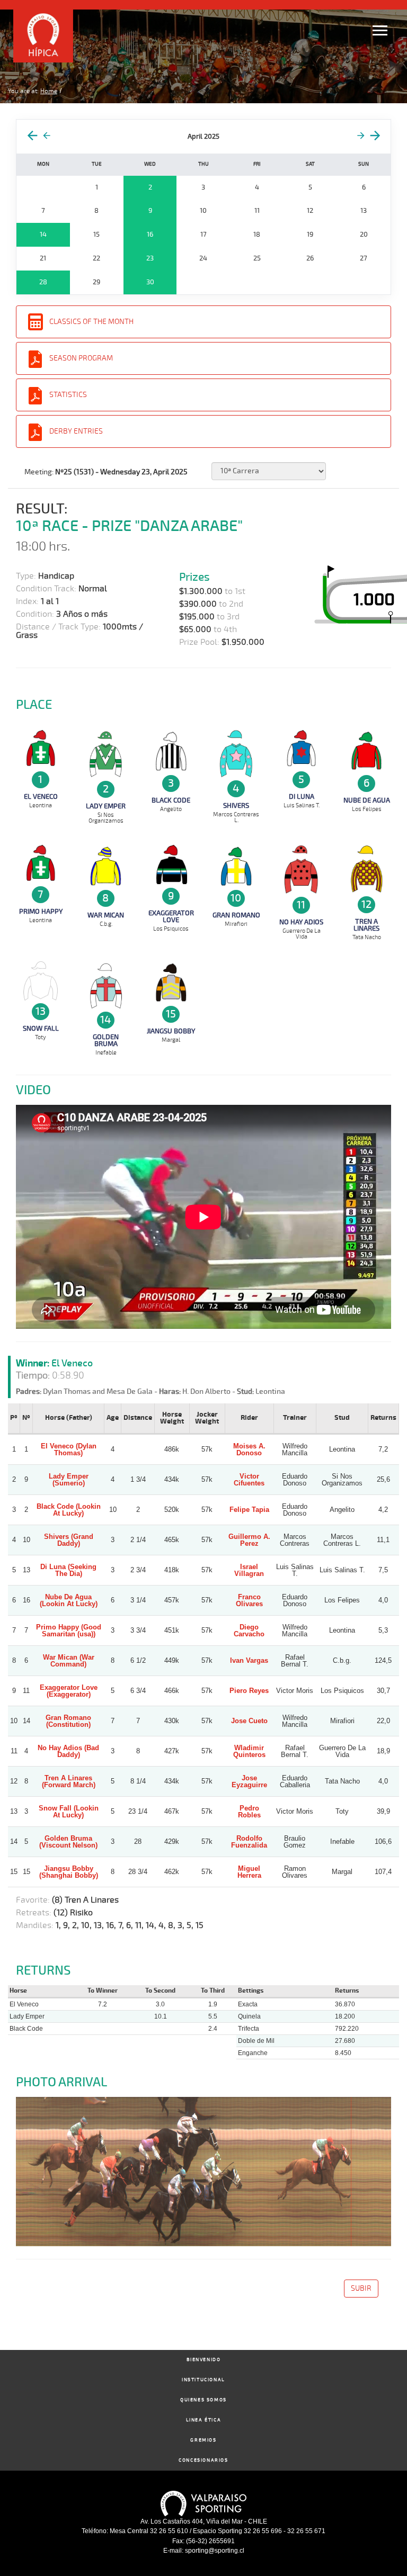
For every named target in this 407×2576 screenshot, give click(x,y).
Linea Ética (204, 2420)
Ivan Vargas (249, 1660)
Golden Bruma (106, 1041)
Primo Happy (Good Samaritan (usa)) (69, 1631)
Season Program (81, 358)
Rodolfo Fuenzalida (249, 1842)
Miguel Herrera (249, 1872)
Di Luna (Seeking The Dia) (68, 1570)
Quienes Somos (203, 2400)
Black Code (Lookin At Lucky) (69, 1510)
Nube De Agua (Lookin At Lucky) (69, 1600)
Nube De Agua (367, 800)
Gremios (203, 2440)
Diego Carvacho (249, 1631)
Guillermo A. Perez (249, 1540)
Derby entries (76, 431)
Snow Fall (41, 1029)
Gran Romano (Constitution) (68, 1721)
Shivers (236, 806)
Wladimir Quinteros (249, 1751)
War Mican (106, 915)
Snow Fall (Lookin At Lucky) (69, 1812)
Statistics (68, 395)
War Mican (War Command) (69, 1661)
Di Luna (302, 797)
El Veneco (41, 797)
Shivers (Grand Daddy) (69, 1540)
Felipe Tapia (249, 1510)
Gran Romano (236, 915)
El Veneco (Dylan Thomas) (69, 1449)
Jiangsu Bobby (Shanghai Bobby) (69, 1872)
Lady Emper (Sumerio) (69, 1480)
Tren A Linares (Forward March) (69, 1781)
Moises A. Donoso (249, 1449)
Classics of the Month (91, 322)
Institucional (203, 2380)
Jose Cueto (249, 1721)
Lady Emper (106, 806)
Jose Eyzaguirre (249, 1781)
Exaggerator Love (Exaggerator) (69, 1691)
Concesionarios (203, 2460)
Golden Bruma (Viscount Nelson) (68, 1842)
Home (49, 91)
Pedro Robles (249, 1812)
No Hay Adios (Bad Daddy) (68, 1751)
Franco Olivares (249, 1600)
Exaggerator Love (171, 917)
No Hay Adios (301, 922)
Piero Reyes (249, 1691)
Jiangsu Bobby (171, 1031)
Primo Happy (41, 912)
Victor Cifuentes (249, 1480)
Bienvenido (204, 2360)
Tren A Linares (366, 925)
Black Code (171, 800)
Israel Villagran (249, 1570)
